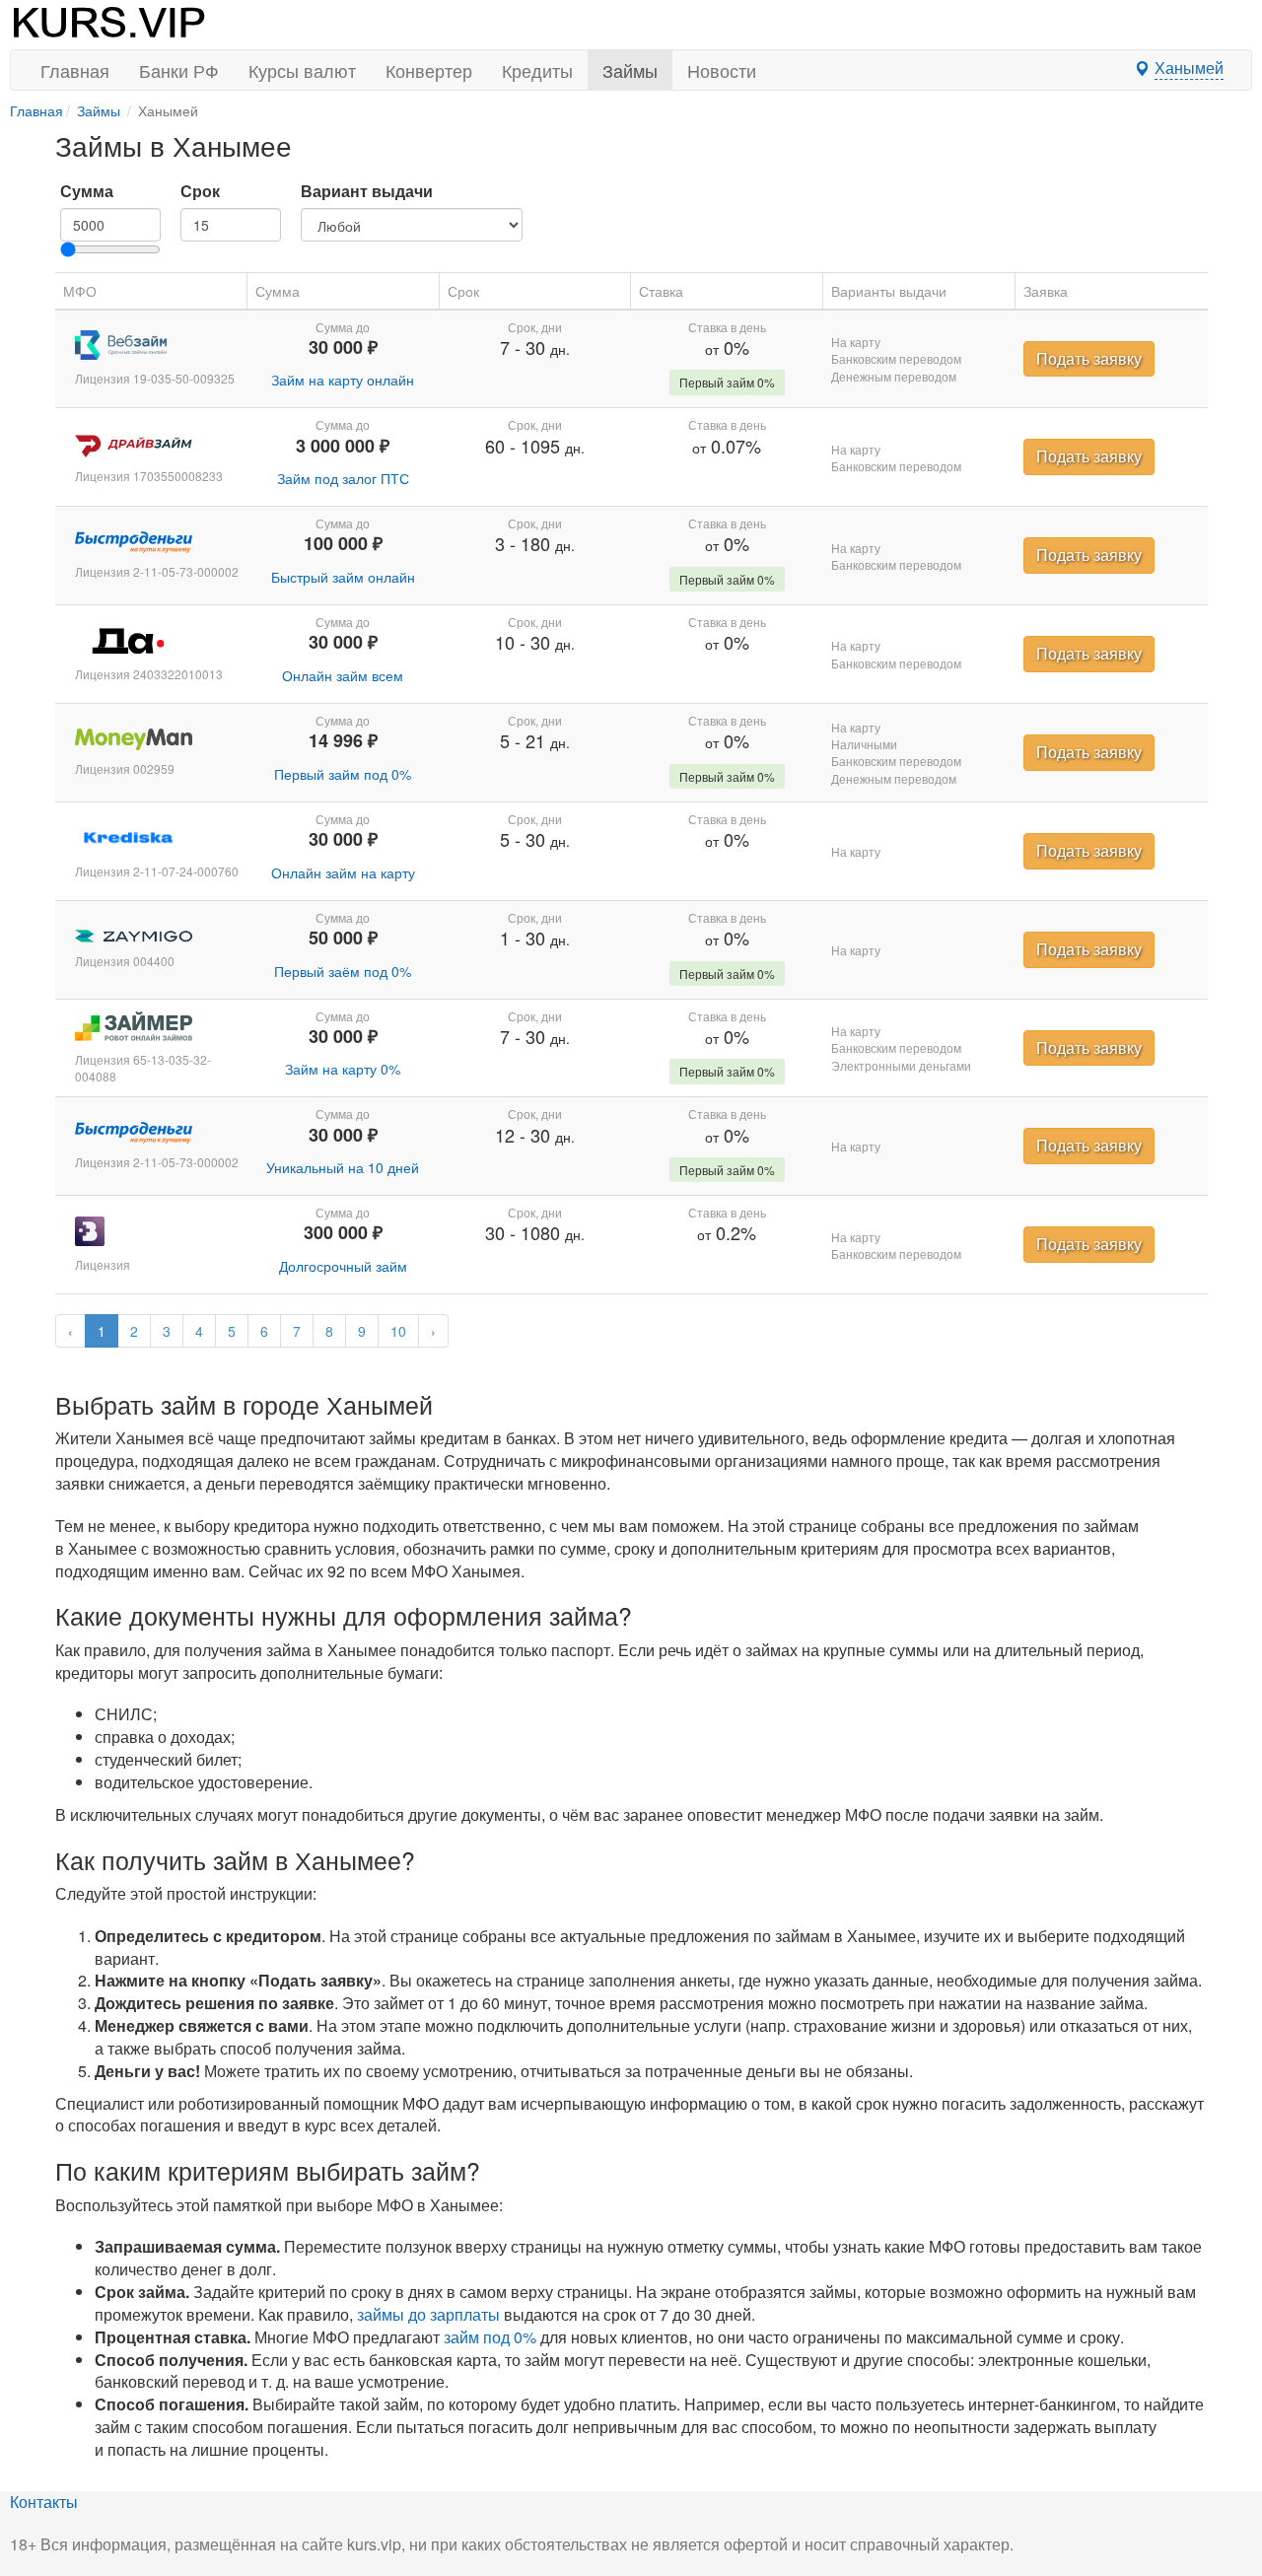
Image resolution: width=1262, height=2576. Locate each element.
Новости (722, 70)
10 (398, 1331)
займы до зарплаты (428, 2314)
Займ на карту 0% (343, 1069)
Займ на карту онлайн (343, 380)
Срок (200, 191)
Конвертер (429, 70)
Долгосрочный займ (343, 1266)
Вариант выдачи (367, 191)
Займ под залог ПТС (343, 478)
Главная (75, 70)
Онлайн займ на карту (343, 872)
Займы (630, 70)
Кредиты (537, 70)
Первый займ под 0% (343, 774)
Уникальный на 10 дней (343, 1167)
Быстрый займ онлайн (343, 577)
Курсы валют (302, 70)
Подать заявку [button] (1089, 358)
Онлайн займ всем (343, 675)
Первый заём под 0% (343, 971)
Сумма (87, 191)
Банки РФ (179, 70)
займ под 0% (490, 2337)
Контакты (44, 2502)
